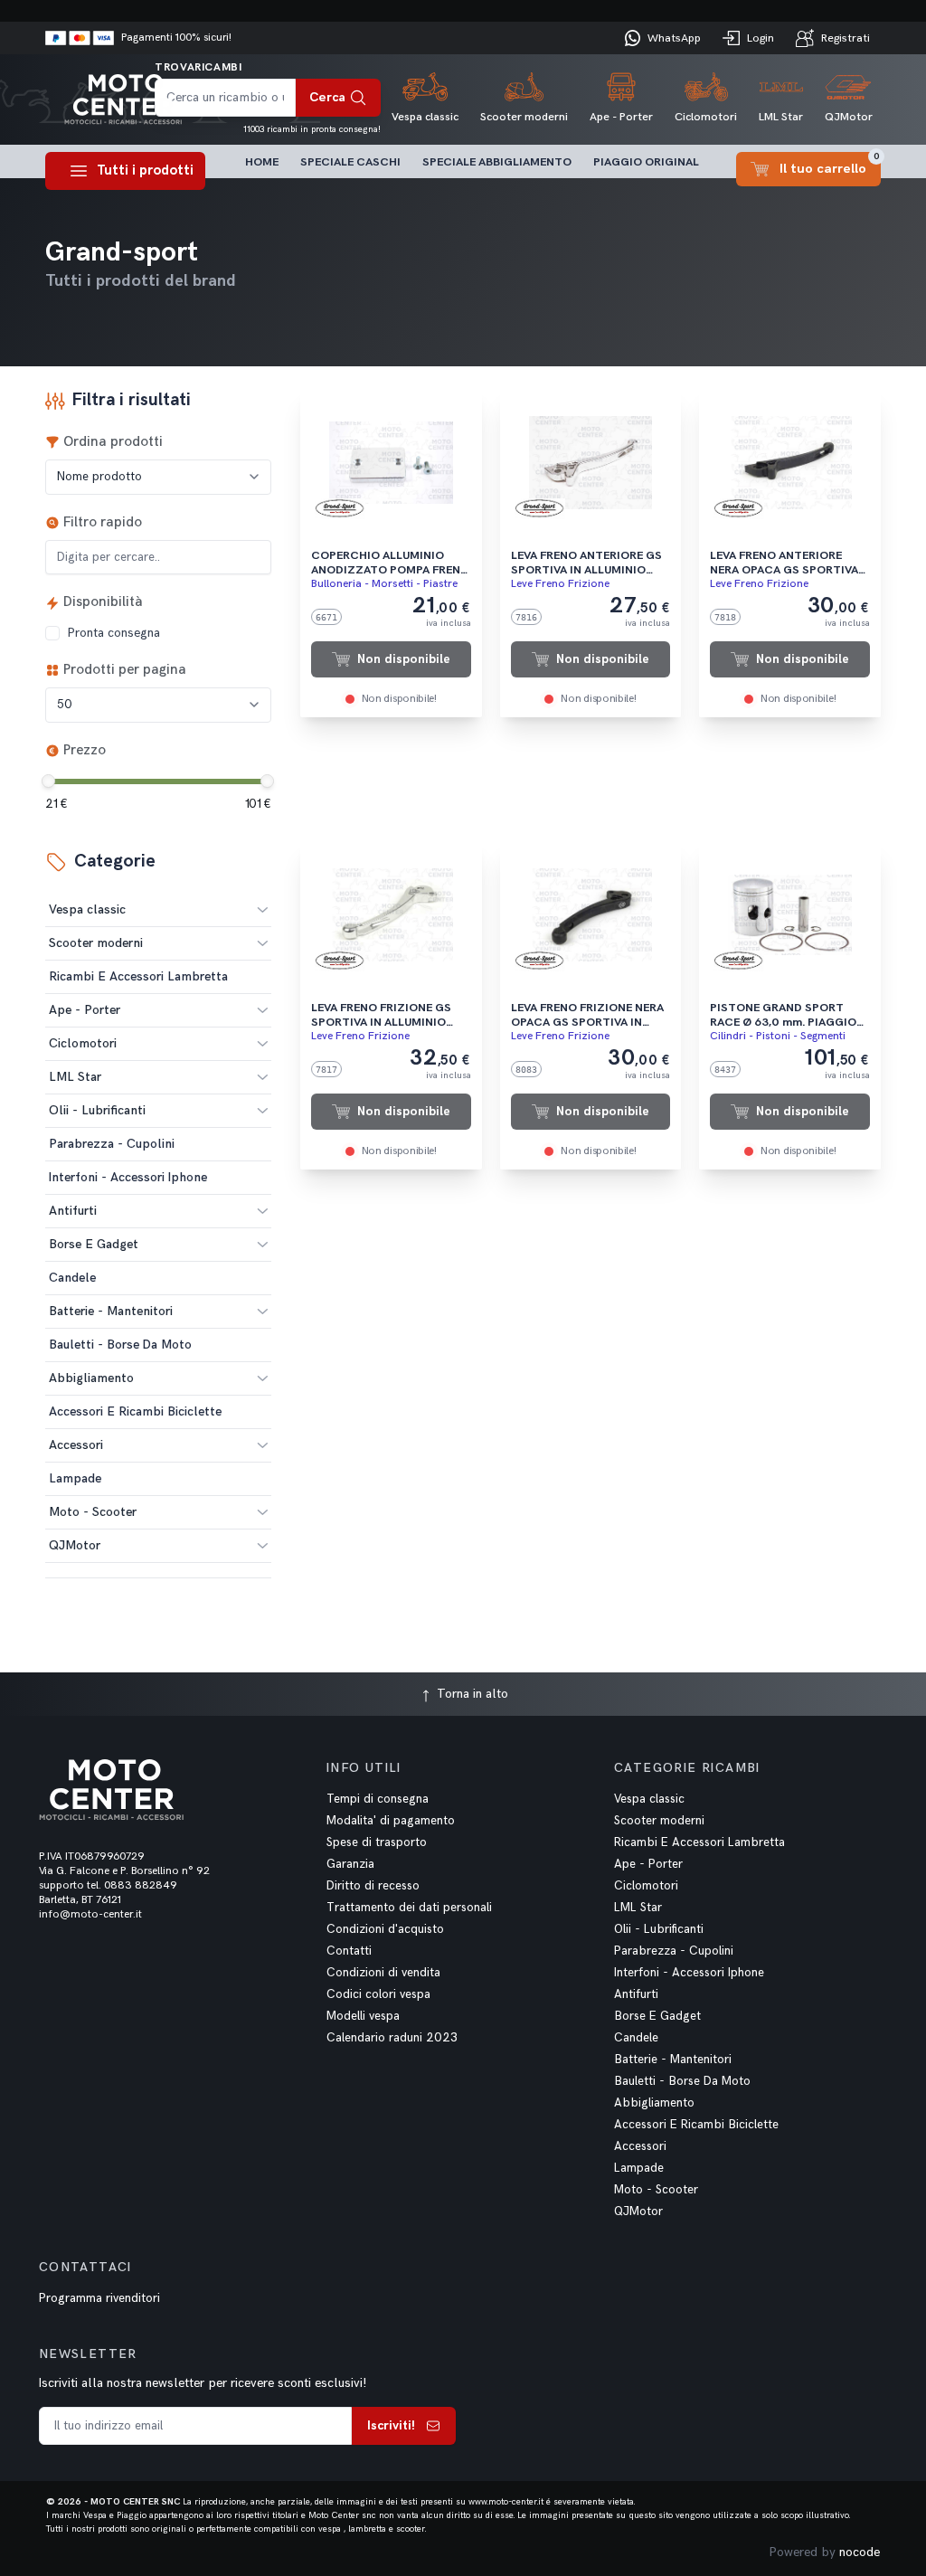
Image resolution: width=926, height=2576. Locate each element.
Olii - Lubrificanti (97, 1110)
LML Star (75, 1077)
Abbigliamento (91, 1378)
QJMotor (75, 1545)
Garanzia (350, 1864)
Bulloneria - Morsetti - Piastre (384, 584)
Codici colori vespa (378, 1994)
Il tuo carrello (830, 164)
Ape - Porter (85, 1010)
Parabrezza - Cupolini (674, 1951)
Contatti (349, 1951)
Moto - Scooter (93, 1512)
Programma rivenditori (99, 2298)
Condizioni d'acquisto (385, 1929)
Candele (636, 2038)
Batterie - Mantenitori (111, 1311)
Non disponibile (404, 659)
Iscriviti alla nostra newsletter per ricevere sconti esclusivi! (203, 2383)
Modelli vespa (363, 2016)
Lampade (639, 2168)
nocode (860, 2552)
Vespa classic (87, 909)
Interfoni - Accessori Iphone (689, 1973)
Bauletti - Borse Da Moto (682, 2081)
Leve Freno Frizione (560, 584)
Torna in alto (471, 1694)
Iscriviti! (391, 2425)
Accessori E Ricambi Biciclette (696, 2125)
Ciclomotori (83, 1043)
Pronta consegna (113, 633)
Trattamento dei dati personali (409, 1908)
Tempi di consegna (378, 1799)
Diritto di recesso (373, 1886)
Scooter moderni (96, 943)
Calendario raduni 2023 (392, 2038)
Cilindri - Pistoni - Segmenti (778, 1036)
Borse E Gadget (94, 1244)
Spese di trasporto (377, 1842)
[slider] (48, 781)
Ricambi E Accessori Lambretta (699, 1842)
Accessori (76, 1445)
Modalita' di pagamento (391, 1821)
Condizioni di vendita (383, 1973)
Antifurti (73, 1211)
